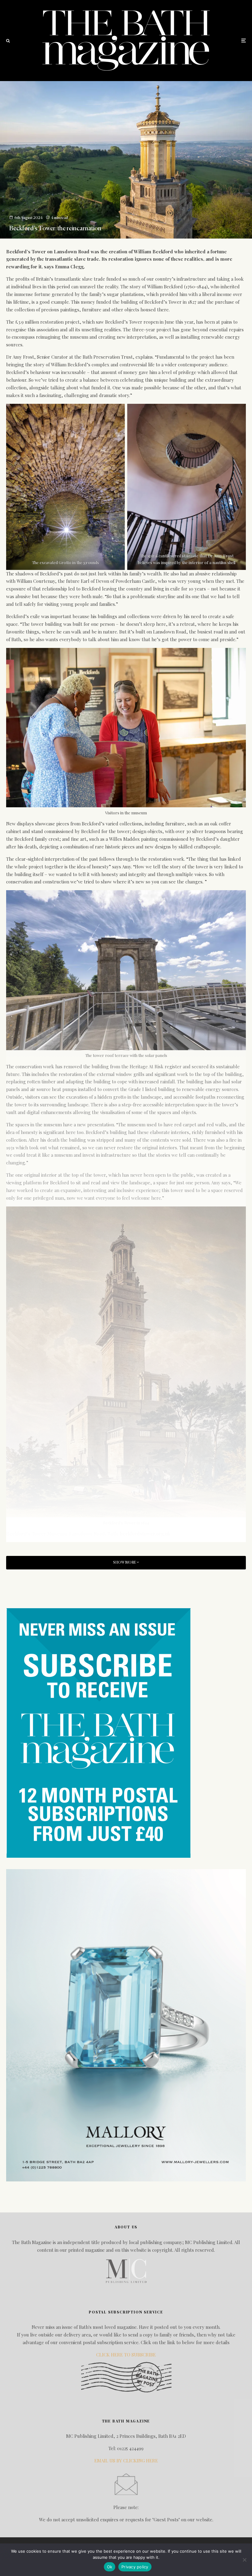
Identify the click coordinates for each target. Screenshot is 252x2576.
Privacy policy (135, 2567)
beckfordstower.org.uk (145, 1534)
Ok (110, 2567)
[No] (244, 2560)
